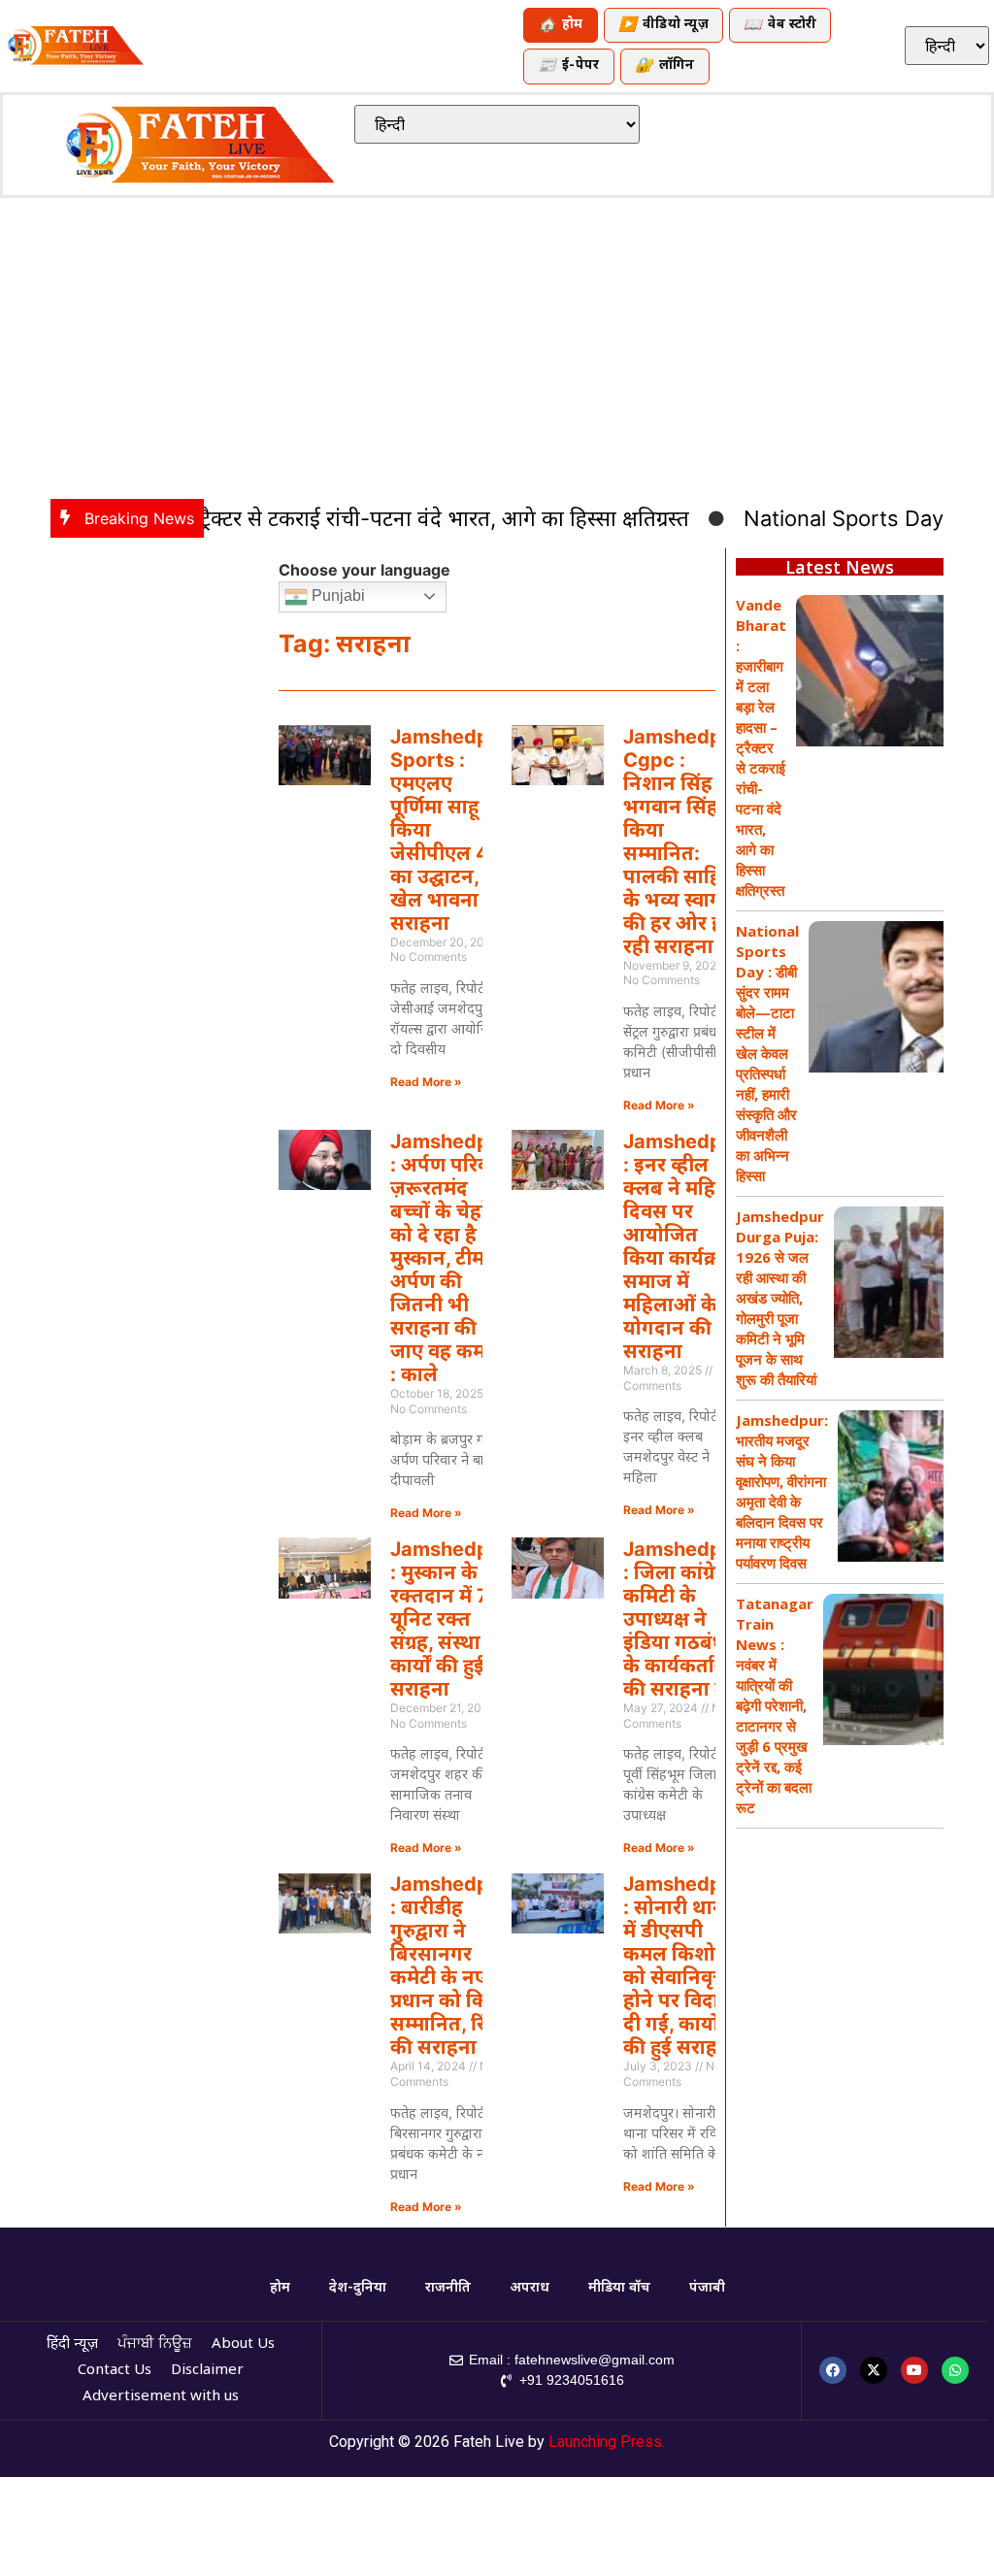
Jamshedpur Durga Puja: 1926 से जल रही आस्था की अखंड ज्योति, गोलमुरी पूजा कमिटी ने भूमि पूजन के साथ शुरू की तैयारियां (780, 1298)
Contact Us (115, 2371)
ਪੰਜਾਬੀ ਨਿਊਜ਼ (155, 2345)
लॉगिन (665, 66)
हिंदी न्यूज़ (72, 2345)
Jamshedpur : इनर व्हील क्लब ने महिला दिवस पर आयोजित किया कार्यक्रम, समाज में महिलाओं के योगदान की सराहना (682, 1246)
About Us (243, 2345)
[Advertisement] (497, 344)
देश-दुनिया (358, 2288)
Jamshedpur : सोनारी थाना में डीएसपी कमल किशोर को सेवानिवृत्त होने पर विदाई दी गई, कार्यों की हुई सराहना (682, 1965)
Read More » (426, 1082)
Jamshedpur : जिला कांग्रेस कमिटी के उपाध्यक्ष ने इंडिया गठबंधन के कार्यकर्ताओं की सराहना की (682, 1619)
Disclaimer (207, 2371)
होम (561, 26)
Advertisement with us (161, 2397)
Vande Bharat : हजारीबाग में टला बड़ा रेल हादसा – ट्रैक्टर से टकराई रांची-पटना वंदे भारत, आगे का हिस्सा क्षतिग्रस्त (761, 747)
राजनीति (448, 2288)
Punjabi (336, 595)
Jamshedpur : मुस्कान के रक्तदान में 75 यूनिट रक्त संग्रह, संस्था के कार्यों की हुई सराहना (449, 1619)
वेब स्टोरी (780, 26)
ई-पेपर (569, 66)
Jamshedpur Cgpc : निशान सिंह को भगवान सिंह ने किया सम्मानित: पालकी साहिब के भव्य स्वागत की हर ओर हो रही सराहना (682, 842)
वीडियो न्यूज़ (663, 26)
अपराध (530, 2288)
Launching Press (605, 2442)
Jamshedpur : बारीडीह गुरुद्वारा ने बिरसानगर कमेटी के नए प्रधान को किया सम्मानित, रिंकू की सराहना (449, 1965)
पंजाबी (707, 2288)
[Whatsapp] (955, 2370)
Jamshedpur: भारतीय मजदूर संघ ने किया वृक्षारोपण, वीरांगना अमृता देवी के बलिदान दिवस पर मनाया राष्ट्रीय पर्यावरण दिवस (782, 1491)
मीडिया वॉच (619, 2288)
